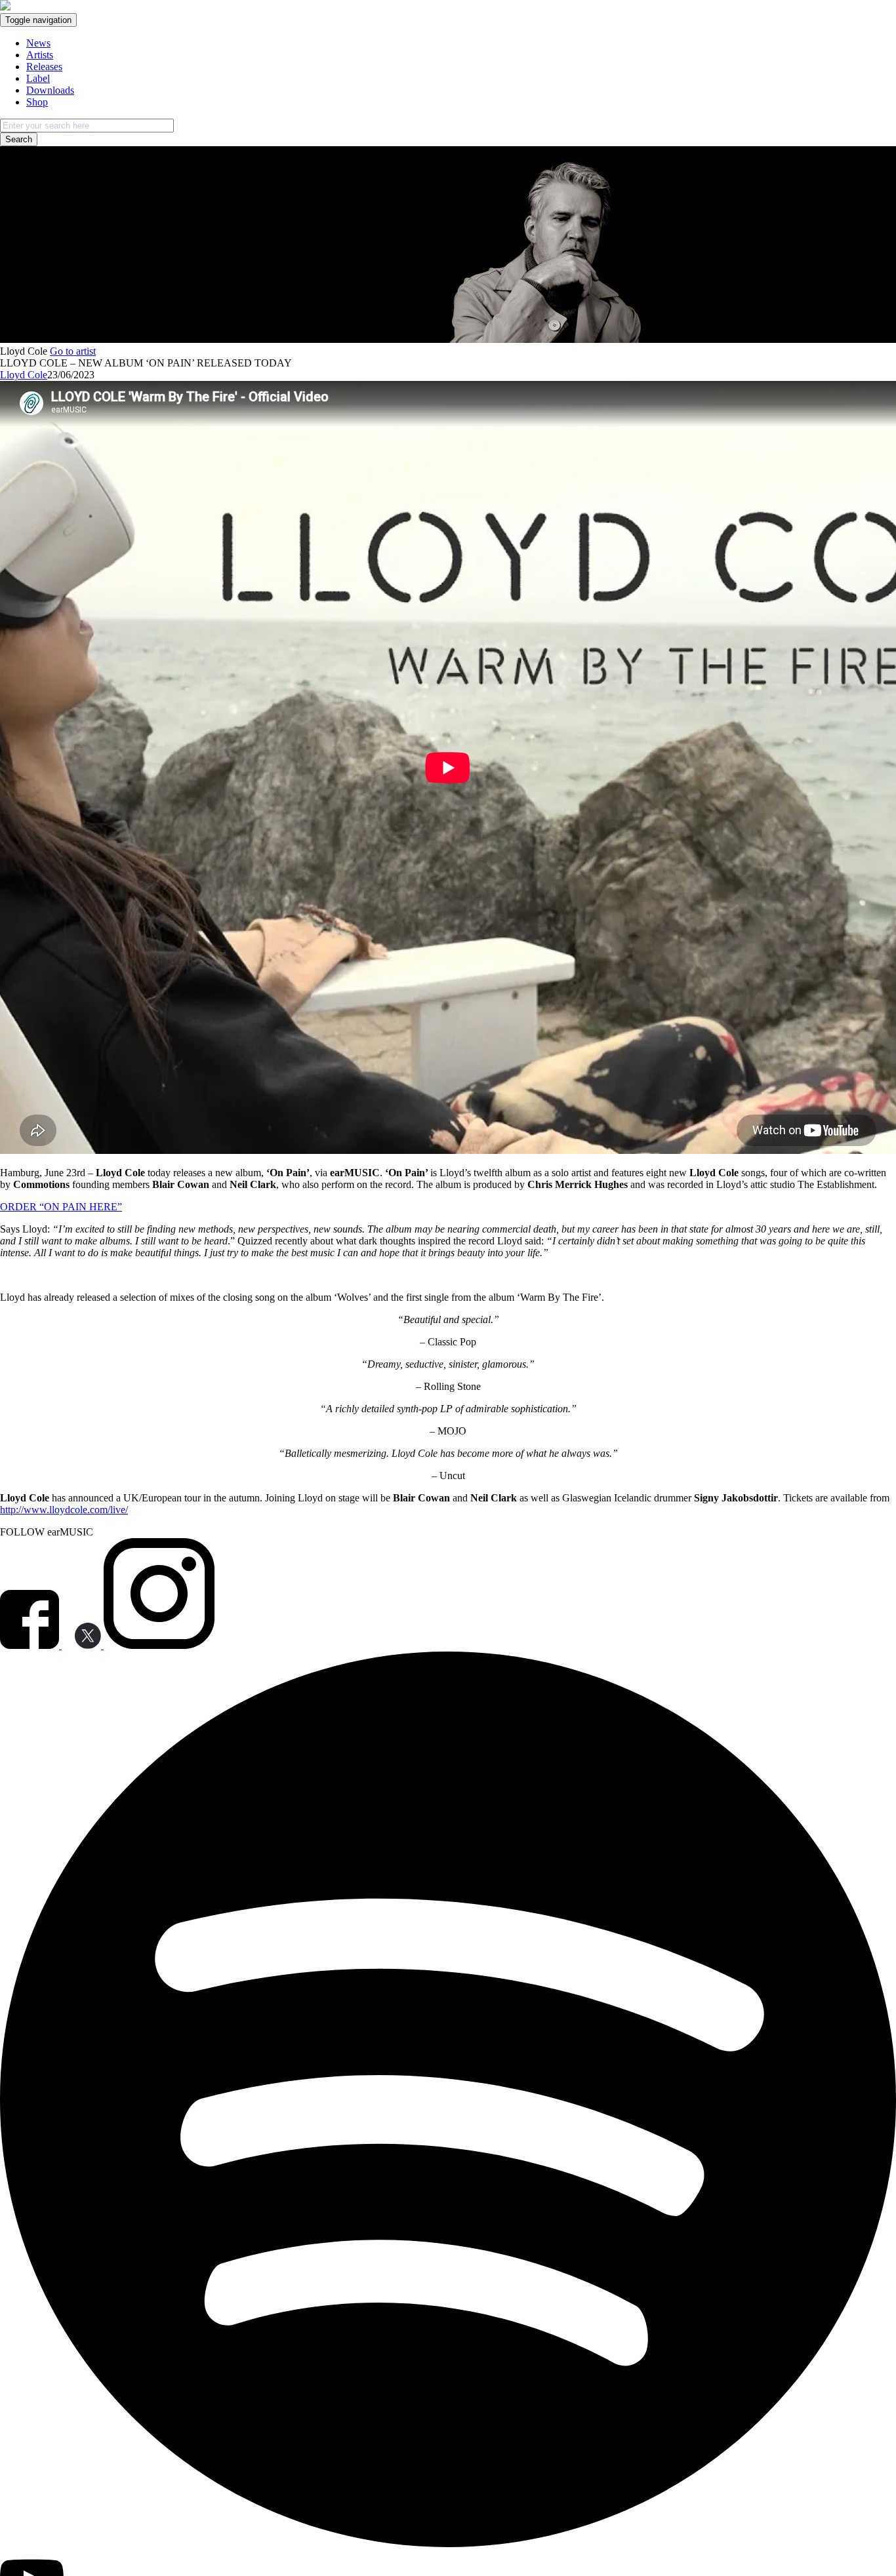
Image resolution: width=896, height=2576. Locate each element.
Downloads (50, 90)
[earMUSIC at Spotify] (448, 2544)
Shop (37, 102)
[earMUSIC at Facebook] (31, 1645)
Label (38, 78)
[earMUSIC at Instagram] (159, 1645)
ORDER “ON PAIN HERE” (61, 1207)
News (38, 43)
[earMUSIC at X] (83, 1645)
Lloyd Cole (24, 375)
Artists (40, 55)
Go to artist (73, 351)
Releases (44, 67)
